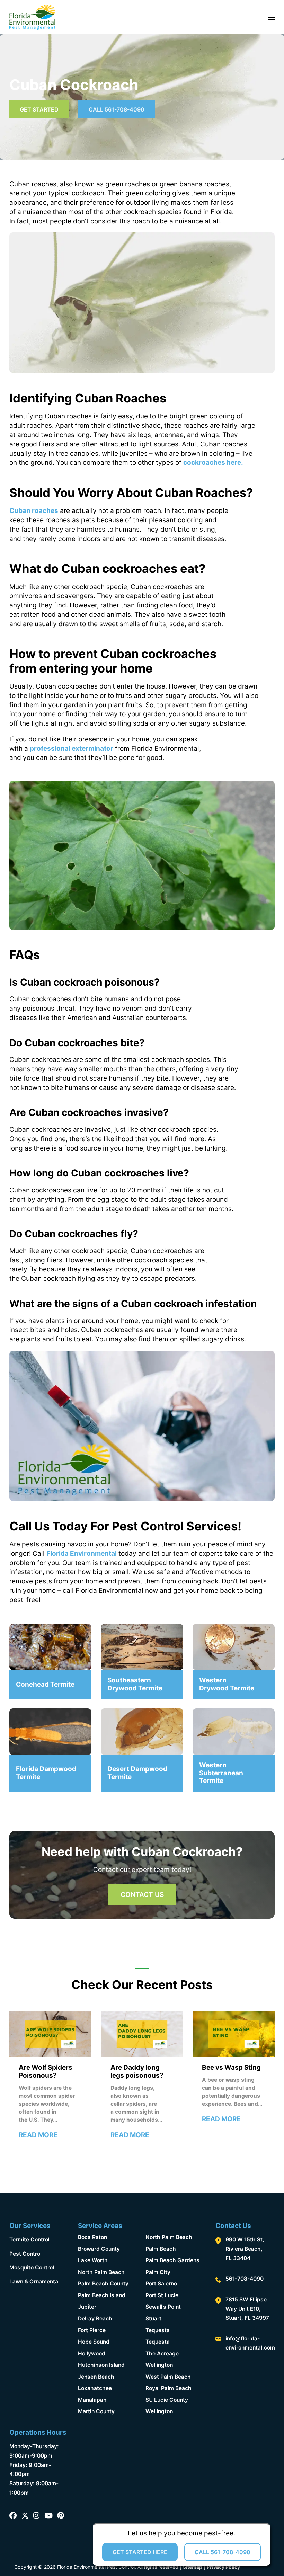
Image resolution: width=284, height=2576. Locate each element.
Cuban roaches (34, 511)
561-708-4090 (245, 2279)
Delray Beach (95, 2319)
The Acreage (162, 2353)
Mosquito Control (32, 2268)
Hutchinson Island (101, 2365)
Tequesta (158, 2330)
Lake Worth (93, 2260)
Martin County (96, 2411)
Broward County (99, 2249)
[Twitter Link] (25, 2516)
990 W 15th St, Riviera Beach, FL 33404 (245, 2249)
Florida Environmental (82, 1553)
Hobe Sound (94, 2342)
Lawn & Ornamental (34, 2281)
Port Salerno (161, 2284)
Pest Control (25, 2254)
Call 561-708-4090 (117, 109)
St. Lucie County (167, 2400)
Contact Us (142, 1895)
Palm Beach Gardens (172, 2260)
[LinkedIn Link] (48, 2516)
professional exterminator (72, 749)
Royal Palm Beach (168, 2388)
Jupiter (87, 2307)
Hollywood (92, 2353)
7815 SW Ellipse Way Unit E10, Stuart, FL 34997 (247, 2309)
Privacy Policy (223, 2567)
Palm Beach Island (102, 2295)
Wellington (159, 2365)
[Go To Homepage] (32, 17)
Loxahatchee (95, 2388)
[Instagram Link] (36, 2516)
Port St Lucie (162, 2295)
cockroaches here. (213, 463)
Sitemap (193, 2567)
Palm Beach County (103, 2284)
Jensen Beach (96, 2377)
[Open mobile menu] (271, 17)
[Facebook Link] (13, 2516)
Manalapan (92, 2400)
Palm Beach (161, 2249)
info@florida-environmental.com (250, 2343)
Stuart (153, 2319)
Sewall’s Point (163, 2307)
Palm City (158, 2272)
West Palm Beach (168, 2377)
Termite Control (29, 2240)
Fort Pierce (92, 2330)
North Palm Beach (101, 2272)
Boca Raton (92, 2237)
